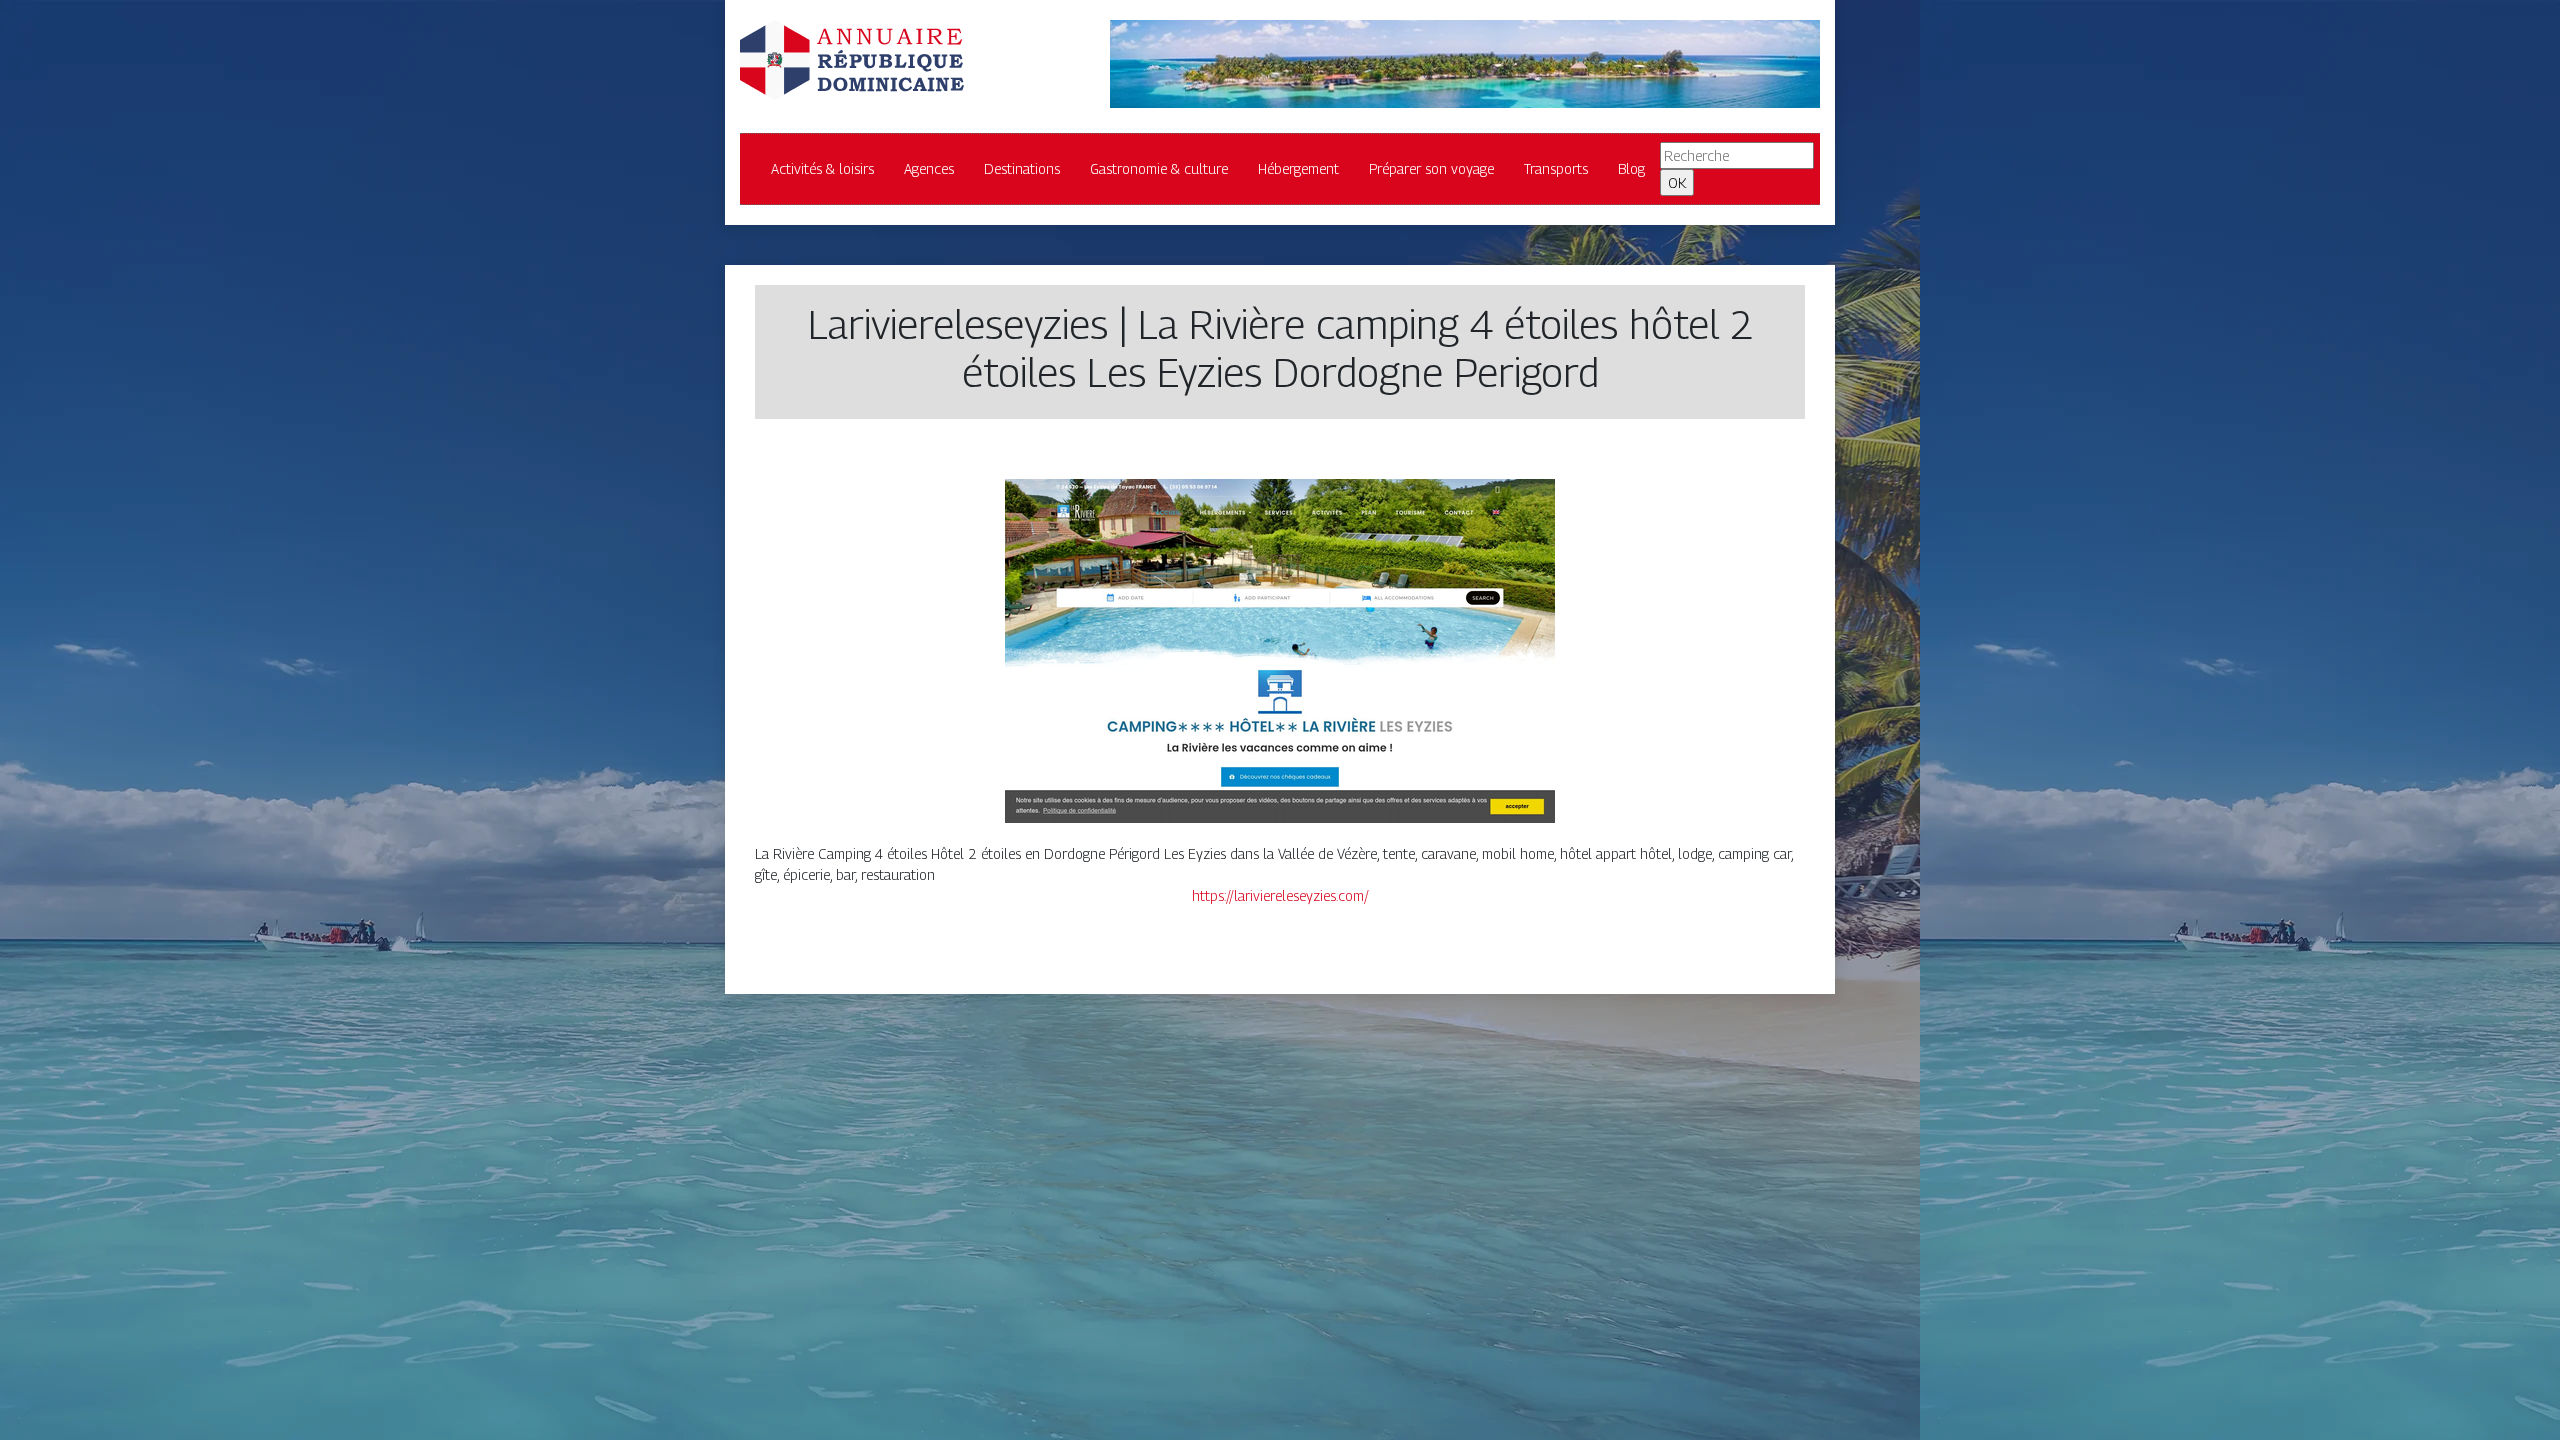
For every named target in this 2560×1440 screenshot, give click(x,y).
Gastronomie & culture (1159, 168)
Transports (1556, 168)
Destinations (1022, 168)
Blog (1631, 168)
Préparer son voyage (1431, 168)
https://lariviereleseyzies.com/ (1280, 895)
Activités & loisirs (822, 168)
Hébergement (1298, 168)
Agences (929, 168)
